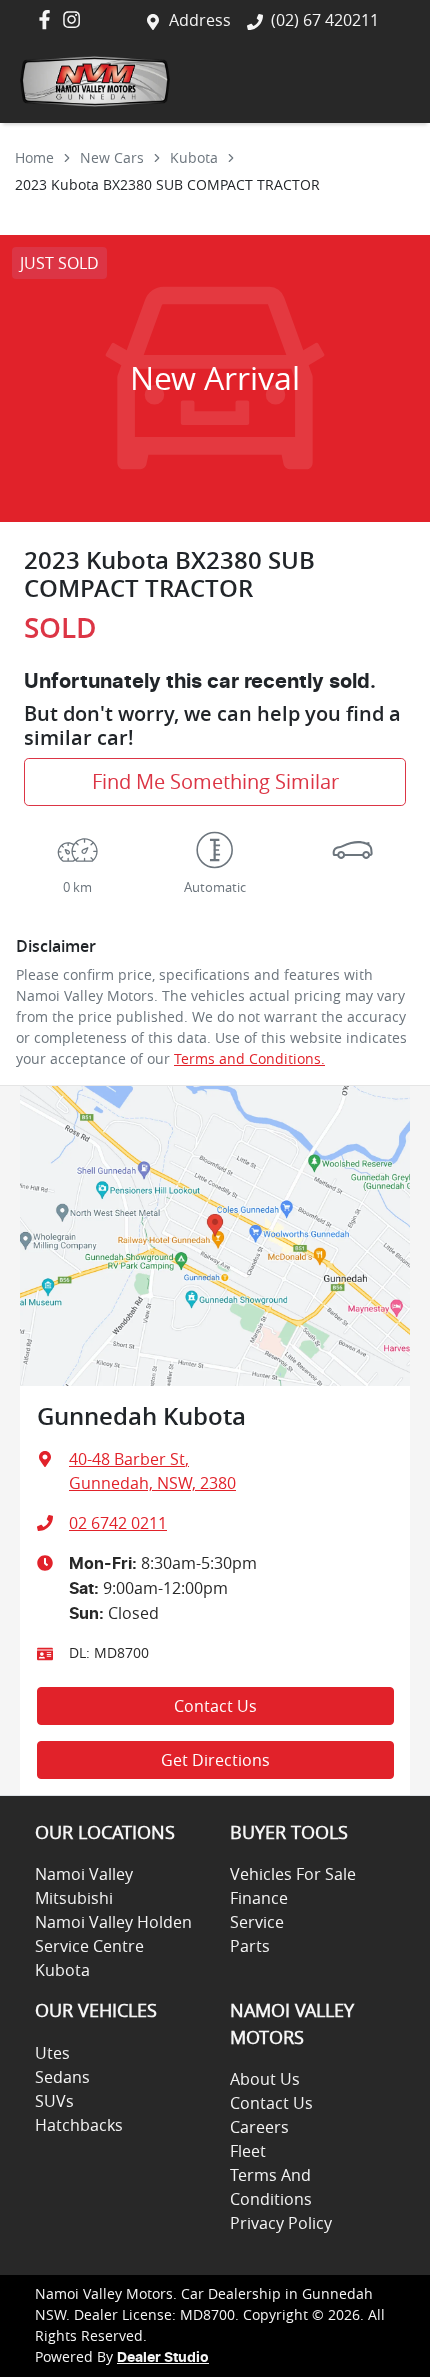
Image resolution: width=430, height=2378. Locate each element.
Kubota (194, 157)
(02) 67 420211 (325, 20)
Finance (259, 1898)
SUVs (54, 2101)
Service (257, 1922)
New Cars (112, 157)
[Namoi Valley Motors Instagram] (75, 19)
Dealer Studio (163, 2358)
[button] (385, 82)
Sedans (62, 2077)
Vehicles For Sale (293, 1874)
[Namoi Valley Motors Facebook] (48, 19)
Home (34, 157)
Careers (259, 2127)
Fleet (248, 2151)
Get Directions (215, 1760)
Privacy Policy (281, 2223)
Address (200, 20)
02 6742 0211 (118, 1523)
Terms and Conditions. (249, 1058)
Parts (250, 1946)
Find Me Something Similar (215, 781)
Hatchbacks (79, 2125)
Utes (52, 2053)
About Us (265, 2079)
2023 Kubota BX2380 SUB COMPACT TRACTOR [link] (167, 184)
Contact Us (215, 1706)
